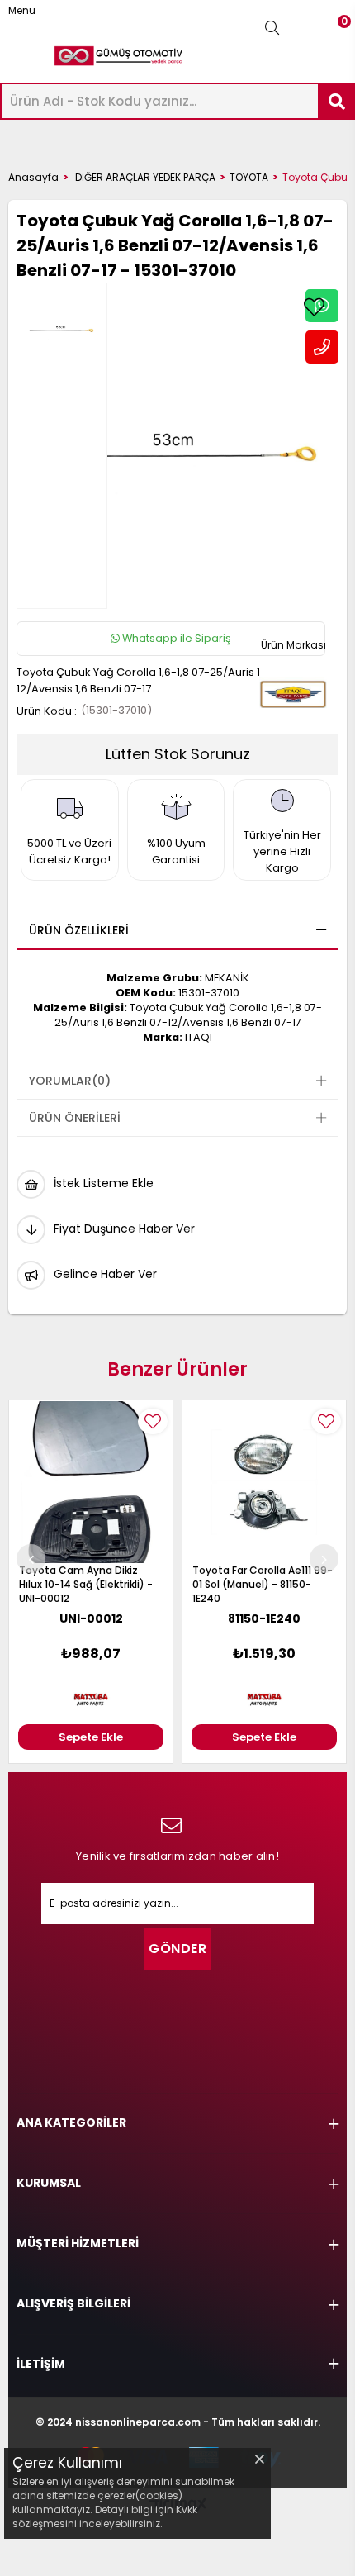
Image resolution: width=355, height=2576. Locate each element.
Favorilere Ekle (153, 1421)
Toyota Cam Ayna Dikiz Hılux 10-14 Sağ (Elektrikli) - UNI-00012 (86, 1584)
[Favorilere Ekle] (314, 307)
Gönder (177, 1949)
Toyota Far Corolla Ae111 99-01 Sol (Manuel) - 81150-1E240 (263, 1584)
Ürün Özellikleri (79, 930)
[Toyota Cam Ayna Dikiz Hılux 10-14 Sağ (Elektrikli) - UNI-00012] (91, 1482)
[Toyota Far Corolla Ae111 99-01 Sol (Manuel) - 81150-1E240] (264, 1482)
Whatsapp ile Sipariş (175, 638)
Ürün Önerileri (75, 1118)
